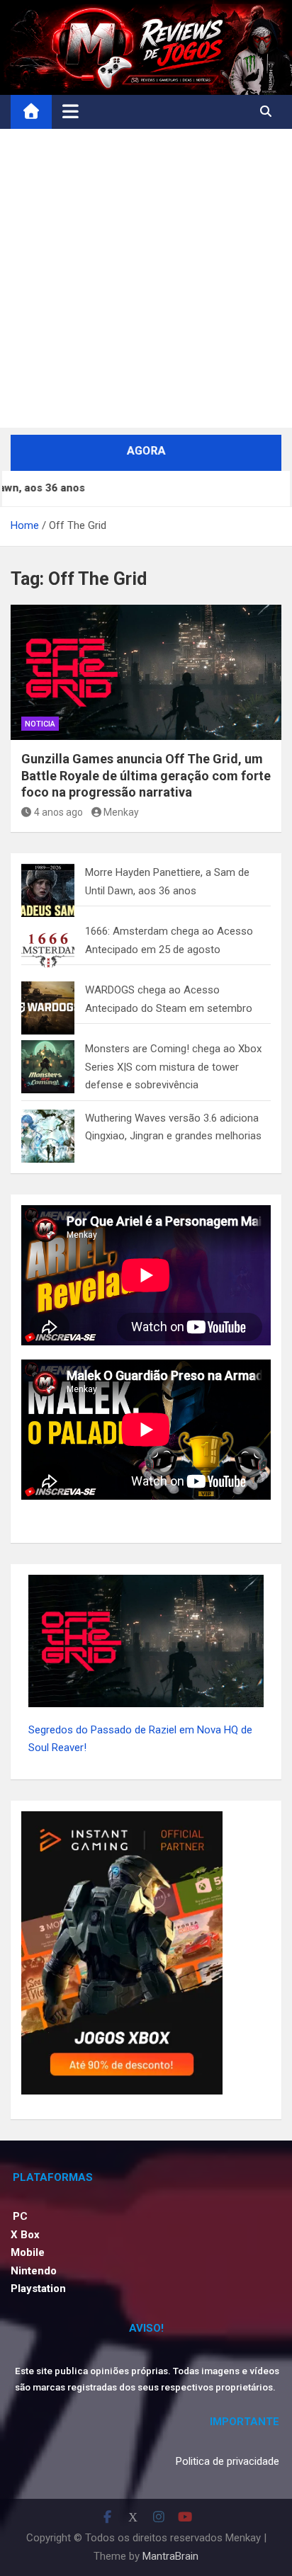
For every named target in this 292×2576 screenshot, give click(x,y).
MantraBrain (170, 2556)
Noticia (40, 724)
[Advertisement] (146, 282)
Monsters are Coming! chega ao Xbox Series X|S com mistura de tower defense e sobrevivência (173, 1067)
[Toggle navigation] (71, 111)
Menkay (121, 812)
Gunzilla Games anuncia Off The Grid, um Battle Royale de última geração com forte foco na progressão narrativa (146, 775)
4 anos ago (58, 812)
